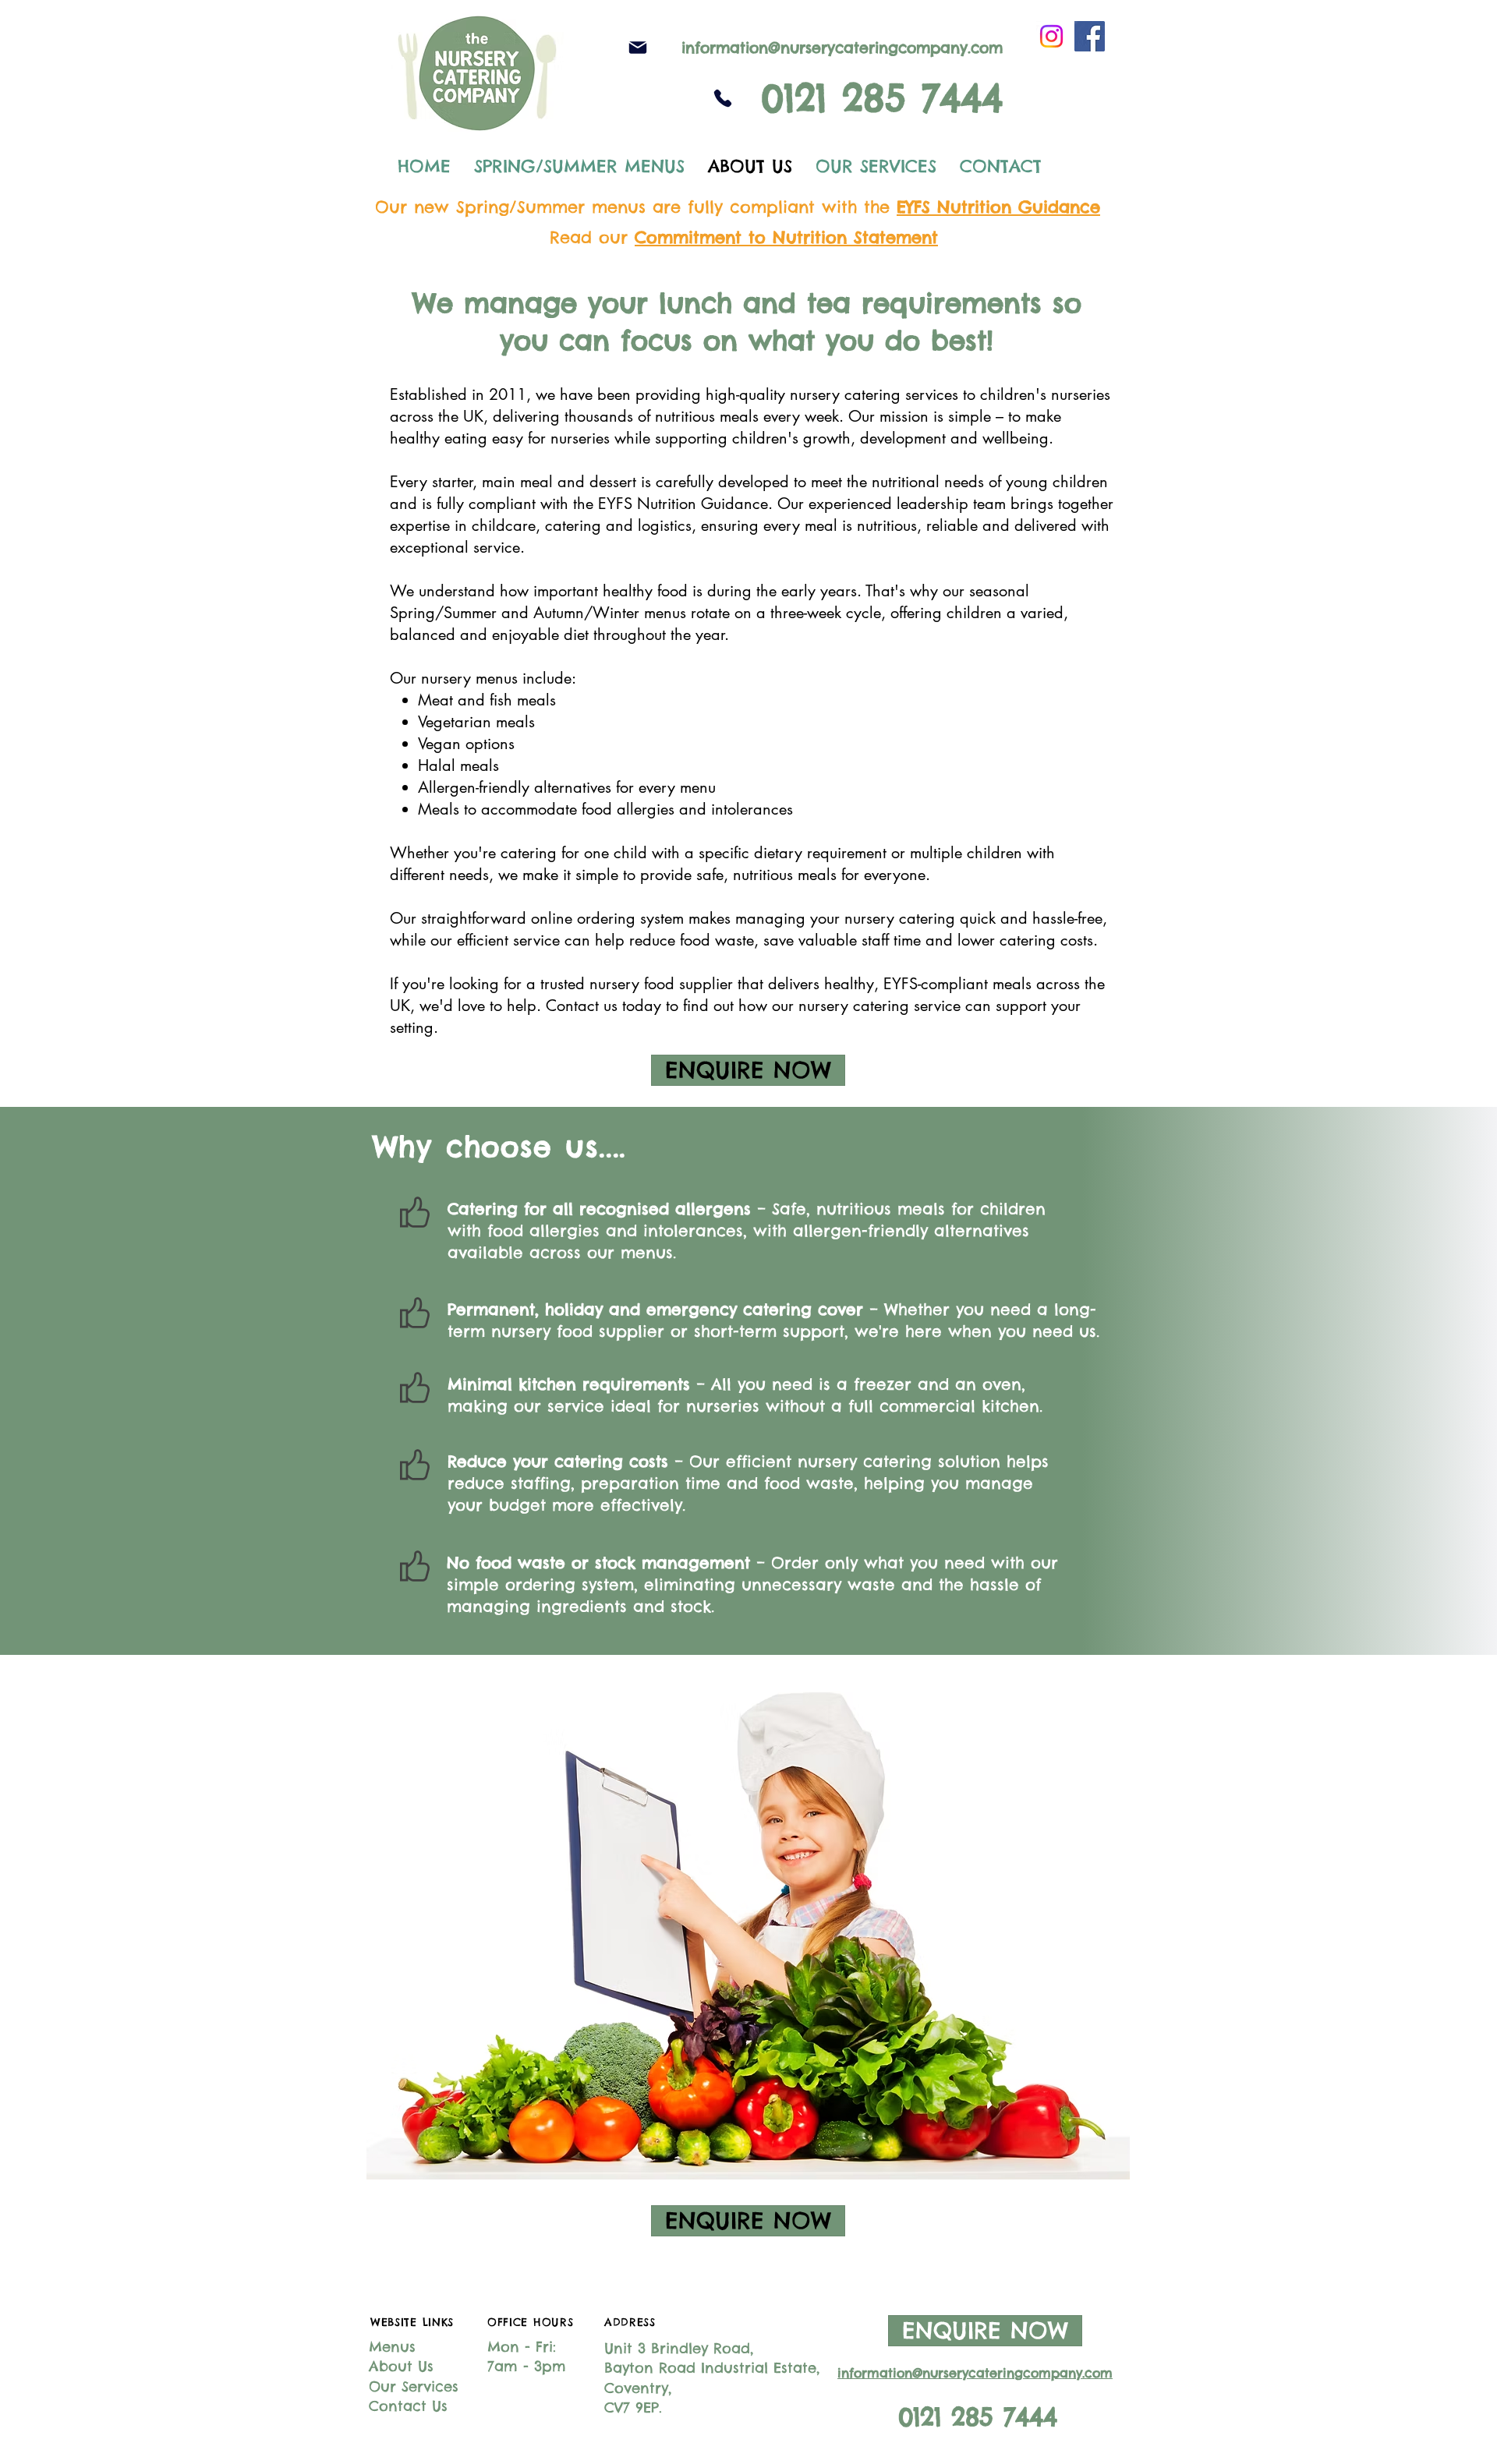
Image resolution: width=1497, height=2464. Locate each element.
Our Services (414, 2386)
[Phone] (722, 98)
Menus (392, 2347)
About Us (401, 2366)
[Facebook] (1090, 36)
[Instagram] (1051, 36)
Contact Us (408, 2406)
